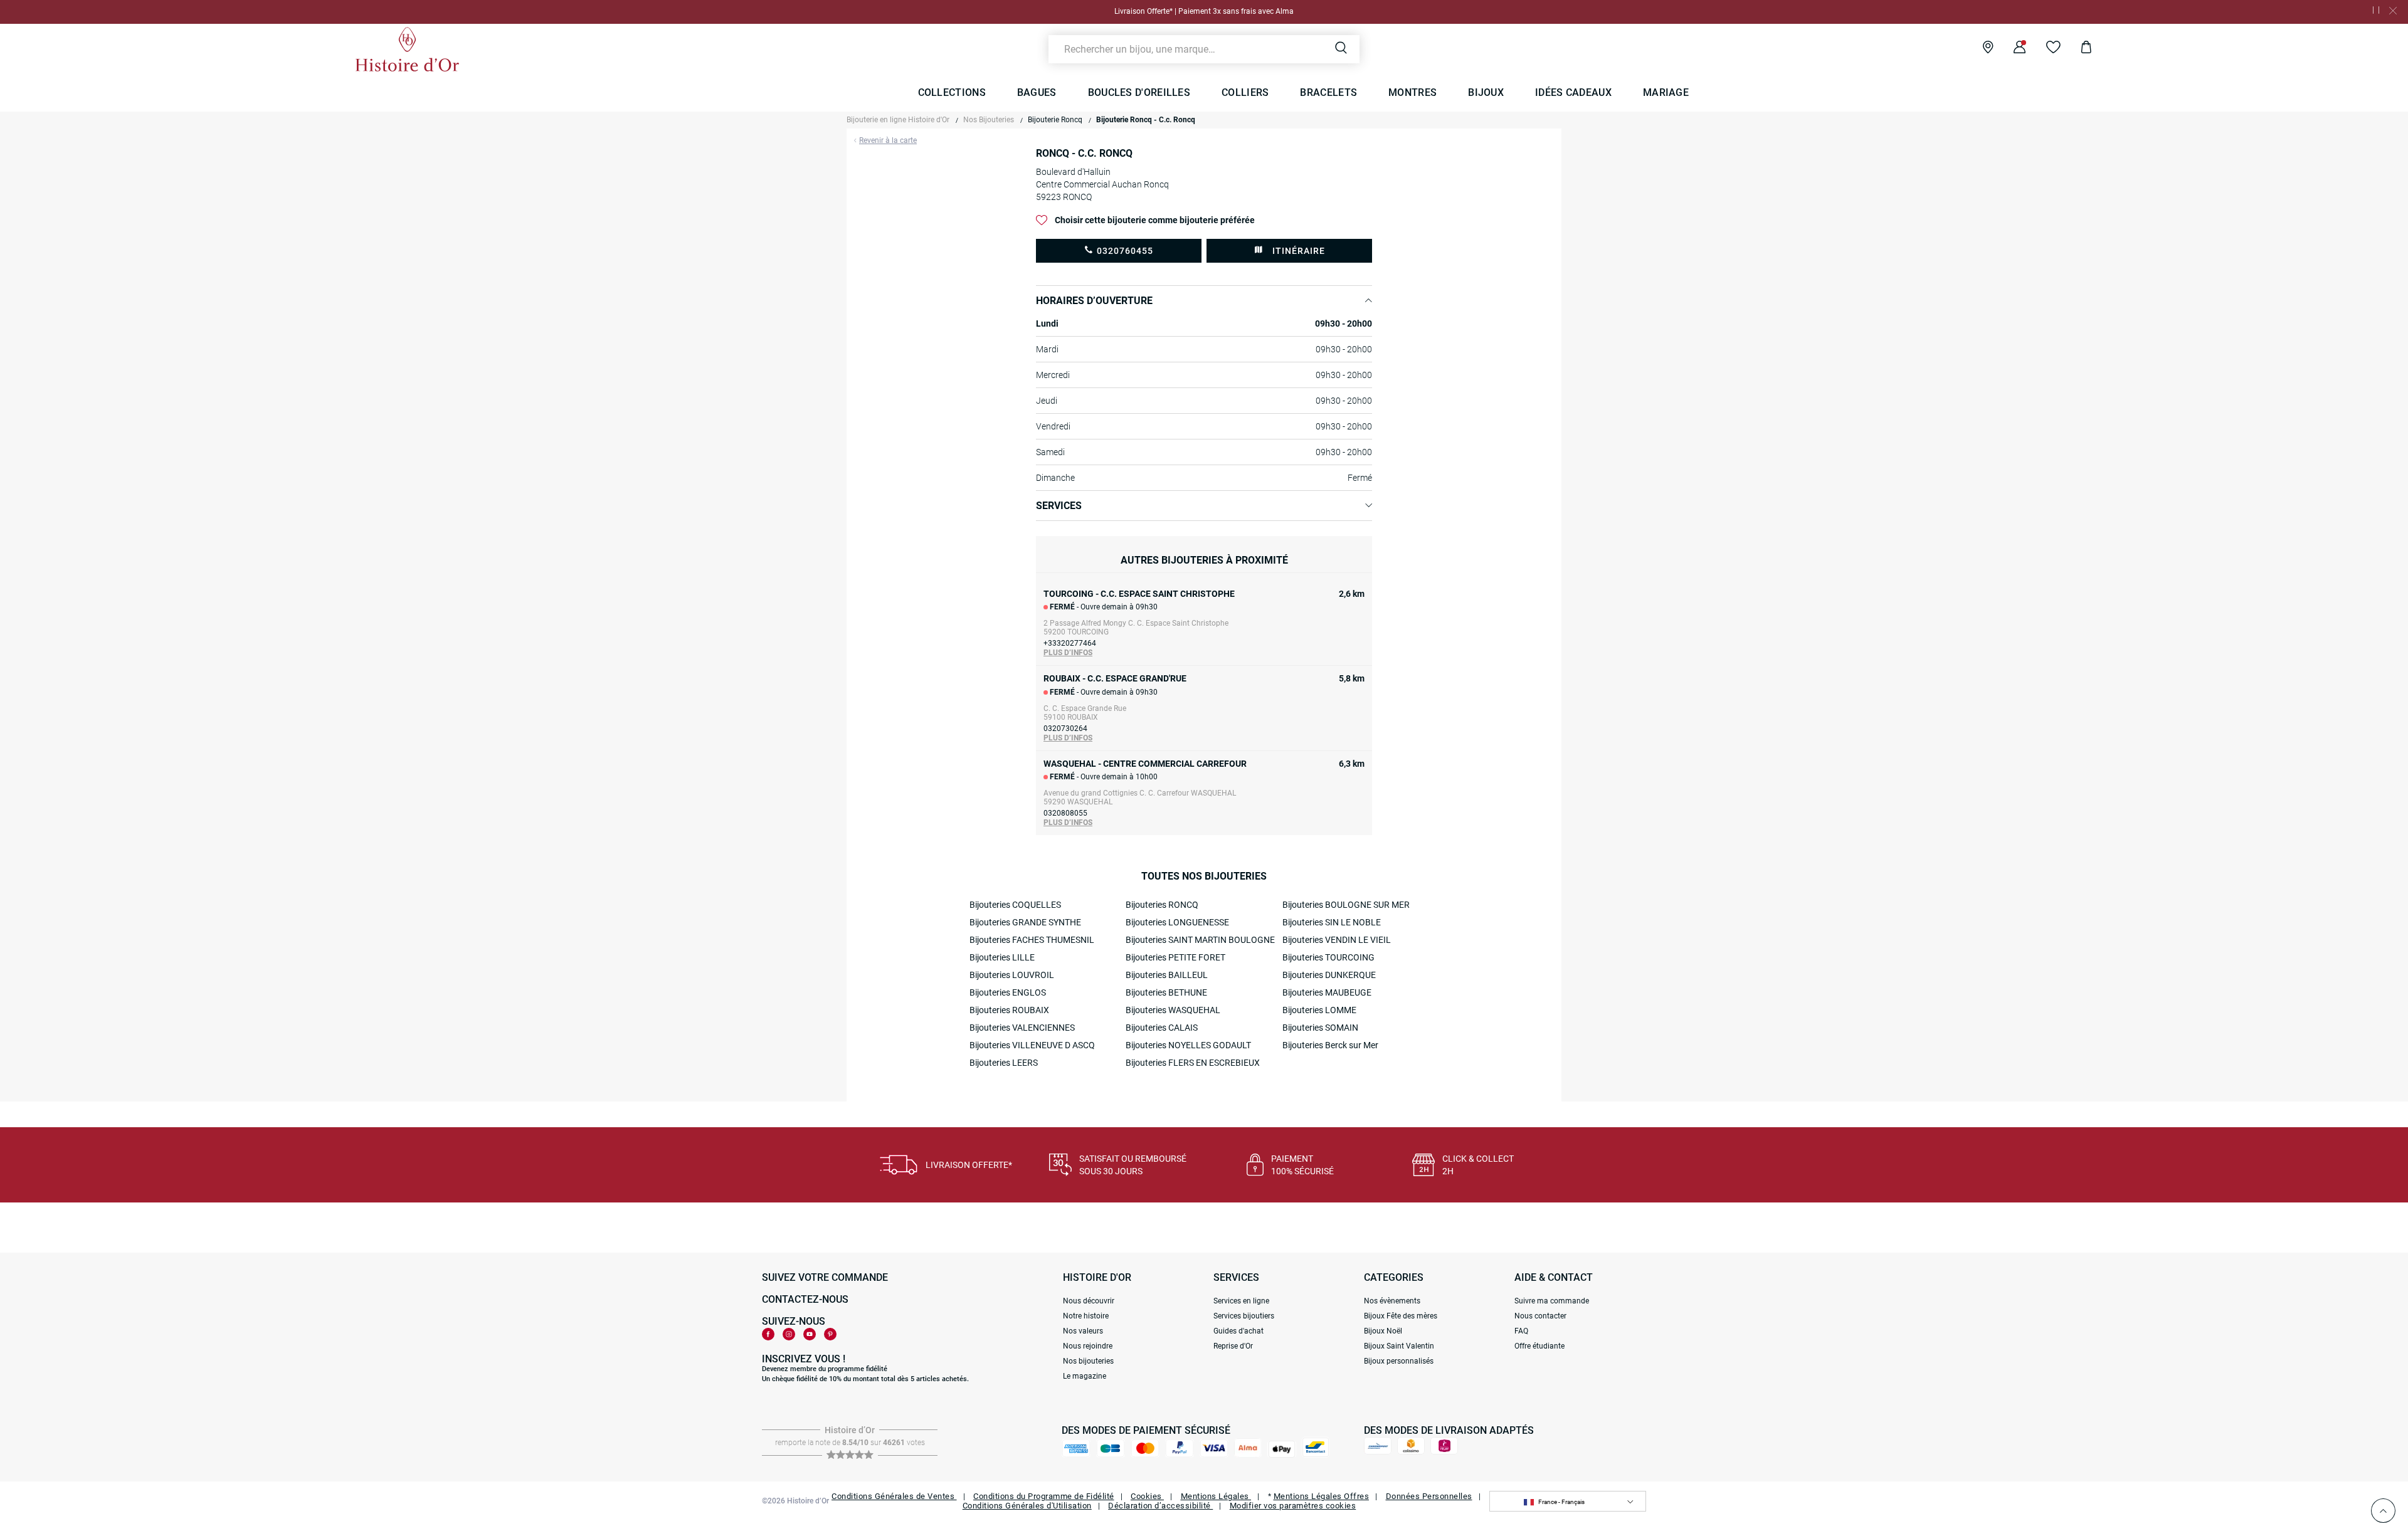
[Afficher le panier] (2077, 49)
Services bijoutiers (1244, 1316)
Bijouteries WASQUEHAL (1173, 1010)
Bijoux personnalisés (1399, 1361)
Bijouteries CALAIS (1162, 1028)
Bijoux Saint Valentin (1399, 1346)
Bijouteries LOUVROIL (1012, 975)
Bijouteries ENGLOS (1008, 992)
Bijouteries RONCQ (1162, 905)
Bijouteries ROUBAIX (1009, 1010)
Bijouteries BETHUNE (1166, 992)
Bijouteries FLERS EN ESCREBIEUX (1193, 1063)
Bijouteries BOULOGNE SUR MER (1346, 905)
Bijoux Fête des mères (1401, 1316)
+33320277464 (1070, 643)
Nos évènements (1392, 1301)
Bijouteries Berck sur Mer (1330, 1045)
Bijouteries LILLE (1002, 957)
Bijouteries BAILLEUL (1167, 975)
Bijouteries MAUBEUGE (1327, 992)
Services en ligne (1241, 1301)
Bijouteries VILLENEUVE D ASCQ (1032, 1045)
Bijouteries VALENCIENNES (1022, 1028)
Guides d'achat (1238, 1331)
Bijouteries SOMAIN (1320, 1028)
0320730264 (1065, 729)
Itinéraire (1299, 251)
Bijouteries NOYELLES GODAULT (1188, 1045)
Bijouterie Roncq (1055, 120)
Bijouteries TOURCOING (1328, 957)
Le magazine (1085, 1376)
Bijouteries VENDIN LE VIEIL (1337, 940)
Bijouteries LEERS (1004, 1063)
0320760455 (1125, 251)
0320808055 (1065, 813)
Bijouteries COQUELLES (1015, 905)
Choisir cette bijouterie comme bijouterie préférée (1155, 220)
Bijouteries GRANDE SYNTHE (1025, 922)
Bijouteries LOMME (1319, 1010)
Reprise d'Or (1233, 1346)
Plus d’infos (1068, 653)
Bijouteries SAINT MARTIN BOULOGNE (1200, 940)
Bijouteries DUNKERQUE (1329, 975)
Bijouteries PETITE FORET (1175, 957)
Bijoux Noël (1383, 1331)
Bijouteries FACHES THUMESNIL (1032, 940)
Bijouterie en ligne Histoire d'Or (898, 120)
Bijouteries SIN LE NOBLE (1332, 922)
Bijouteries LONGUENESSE (1177, 922)
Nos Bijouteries (989, 120)
